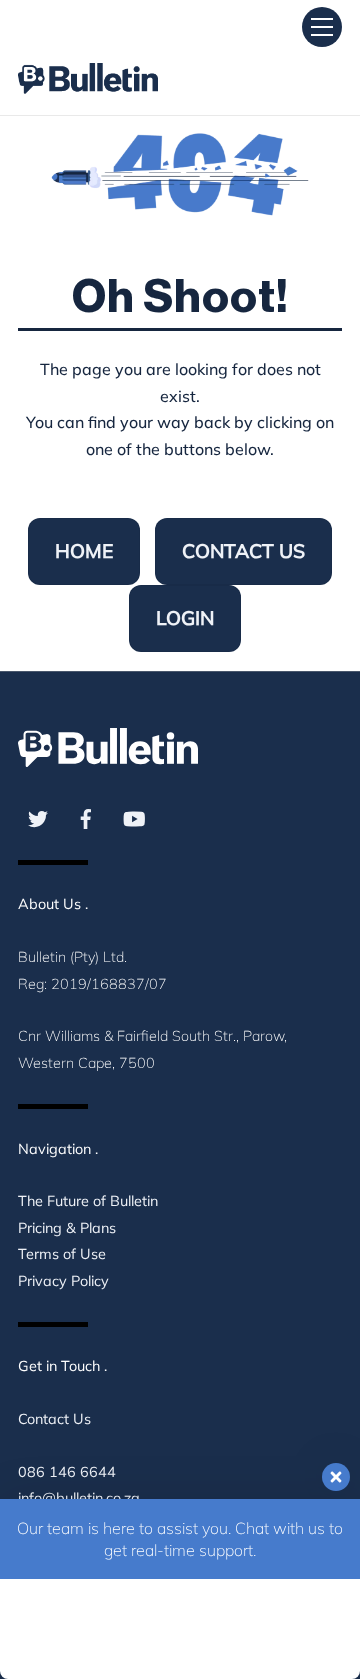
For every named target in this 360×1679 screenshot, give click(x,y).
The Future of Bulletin (88, 1201)
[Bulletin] (88, 60)
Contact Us (243, 551)
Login (185, 618)
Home (84, 551)
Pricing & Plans (67, 1228)
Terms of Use (62, 1254)
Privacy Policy (63, 1281)
